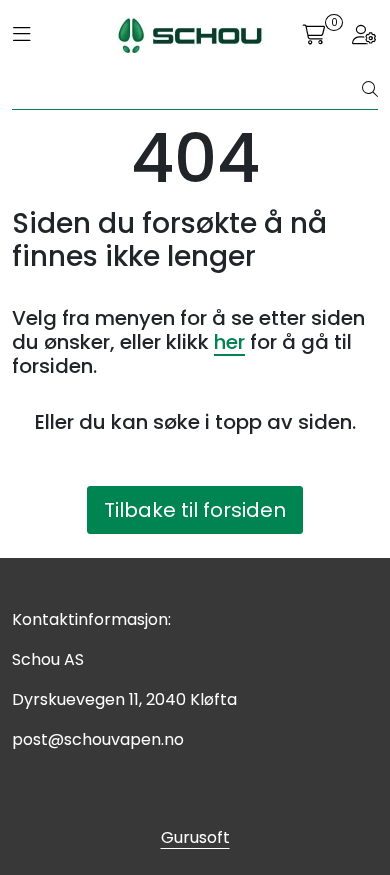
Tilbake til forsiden (195, 510)
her (229, 342)
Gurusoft (195, 837)
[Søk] (370, 90)
